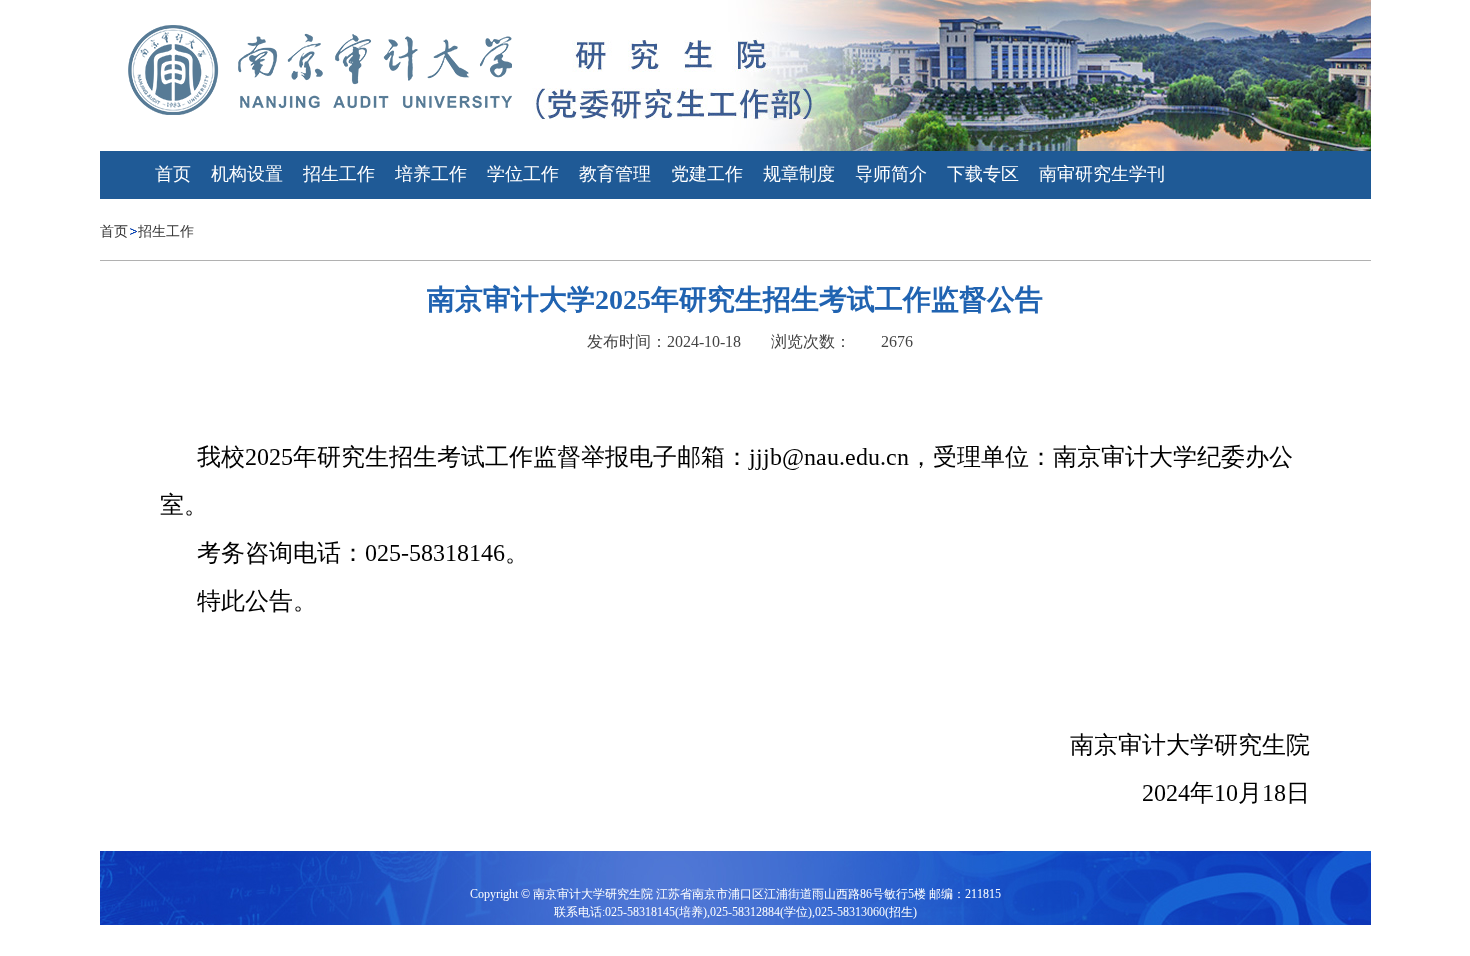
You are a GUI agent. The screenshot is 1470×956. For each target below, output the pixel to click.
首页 (114, 231)
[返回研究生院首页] (324, 68)
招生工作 (166, 231)
